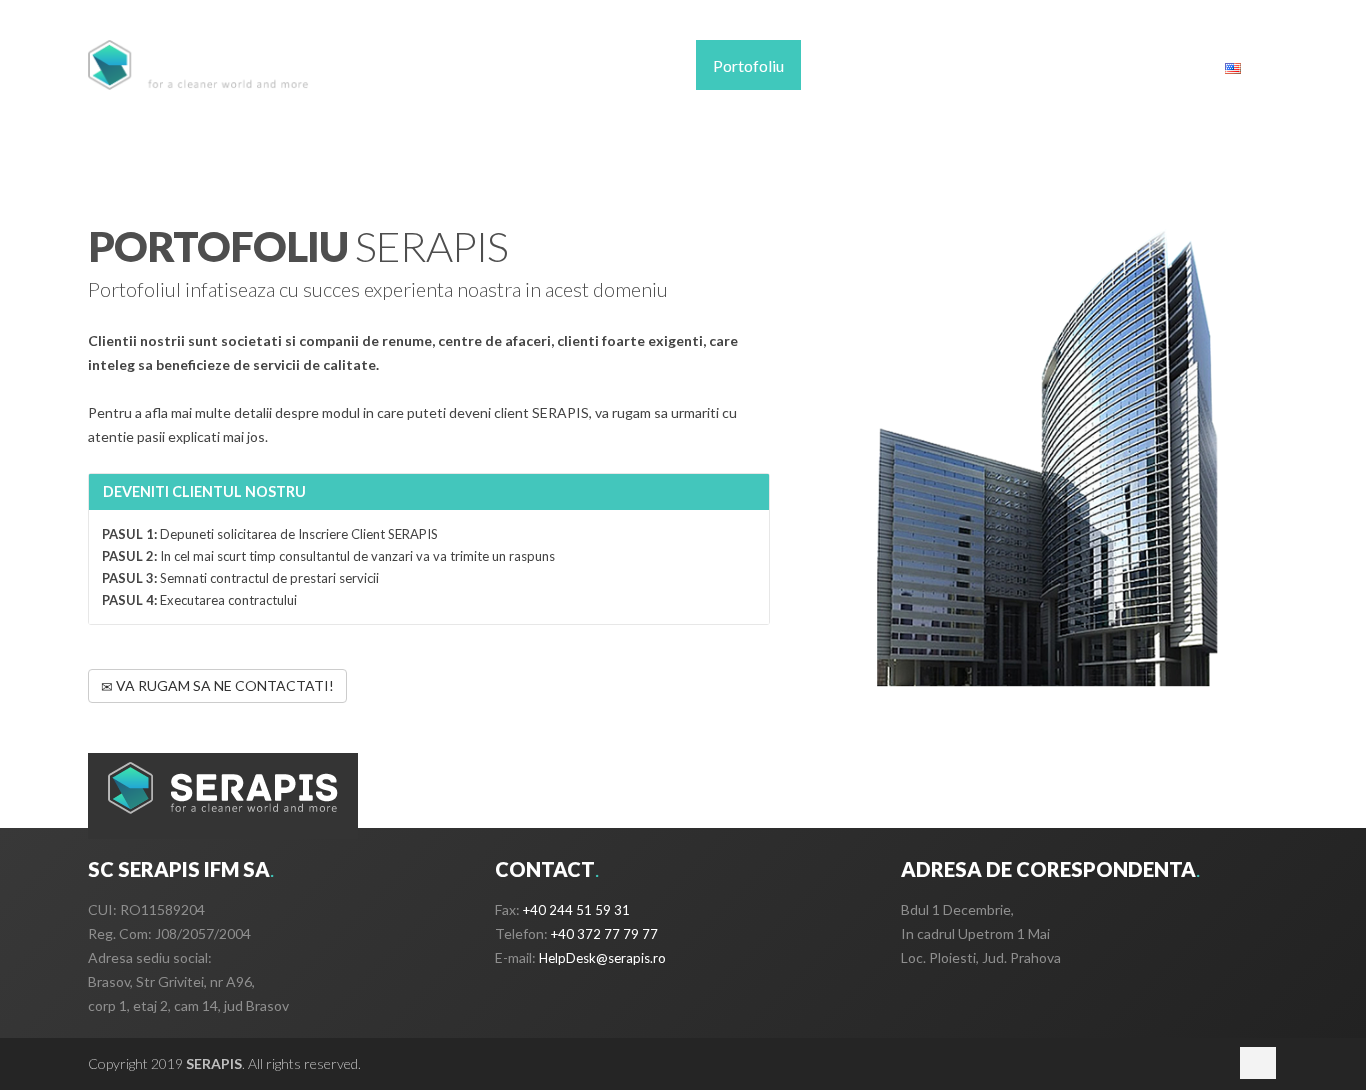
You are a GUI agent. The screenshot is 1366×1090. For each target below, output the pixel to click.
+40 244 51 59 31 (576, 910)
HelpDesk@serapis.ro (602, 958)
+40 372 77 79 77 (604, 934)
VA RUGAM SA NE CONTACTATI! (223, 685)
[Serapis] (198, 65)
